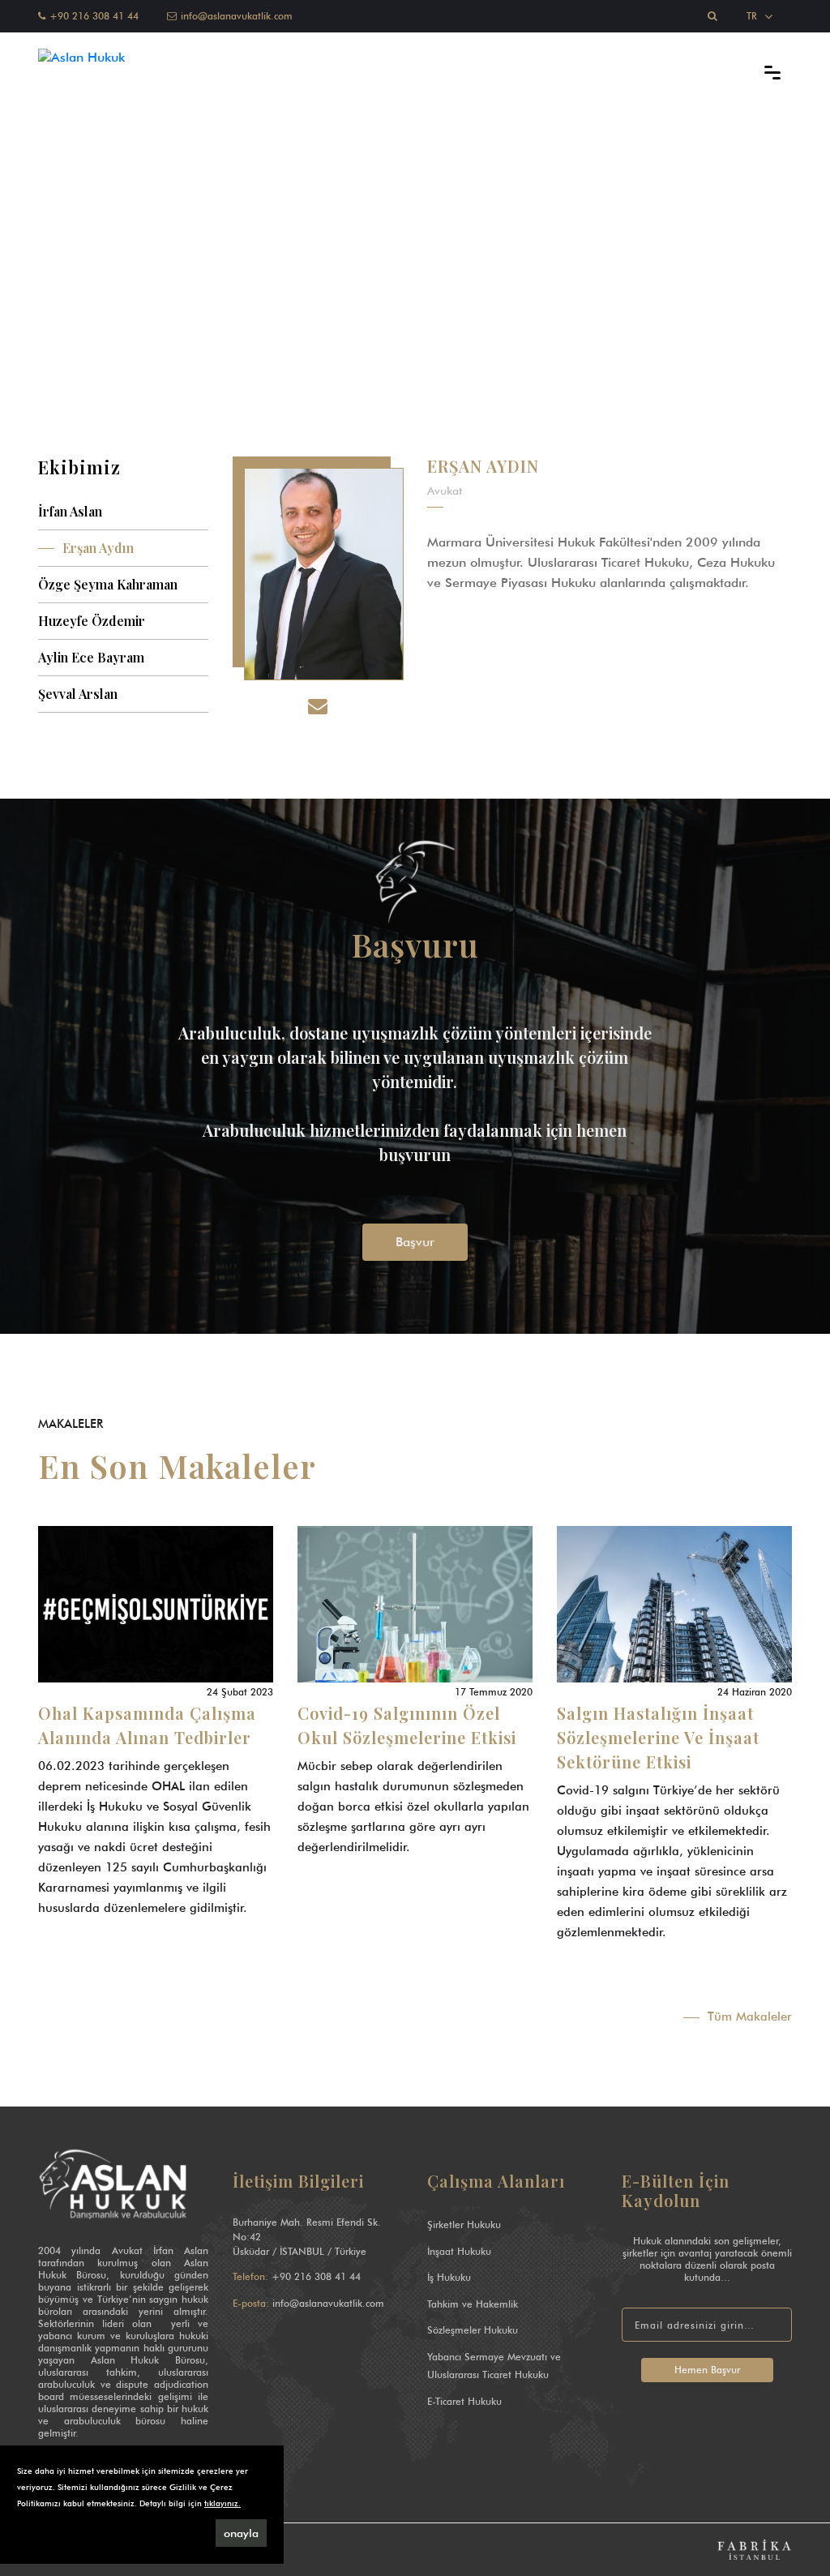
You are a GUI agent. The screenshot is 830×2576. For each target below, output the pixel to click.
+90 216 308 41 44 (316, 2276)
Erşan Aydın (98, 548)
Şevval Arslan (78, 694)
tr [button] (753, 16)
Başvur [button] (415, 1242)
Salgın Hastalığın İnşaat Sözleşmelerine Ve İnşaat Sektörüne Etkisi (658, 1737)
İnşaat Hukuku (459, 2251)
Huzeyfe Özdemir (92, 621)
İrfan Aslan (70, 511)
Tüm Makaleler (750, 2017)
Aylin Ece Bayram (91, 657)
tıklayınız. (222, 2503)
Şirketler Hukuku (464, 2225)
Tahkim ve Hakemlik (473, 2304)
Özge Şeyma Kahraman (108, 584)
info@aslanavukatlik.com (328, 2303)
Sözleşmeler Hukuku (473, 2330)
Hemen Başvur (707, 2370)
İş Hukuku (449, 2277)
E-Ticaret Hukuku (464, 2401)
